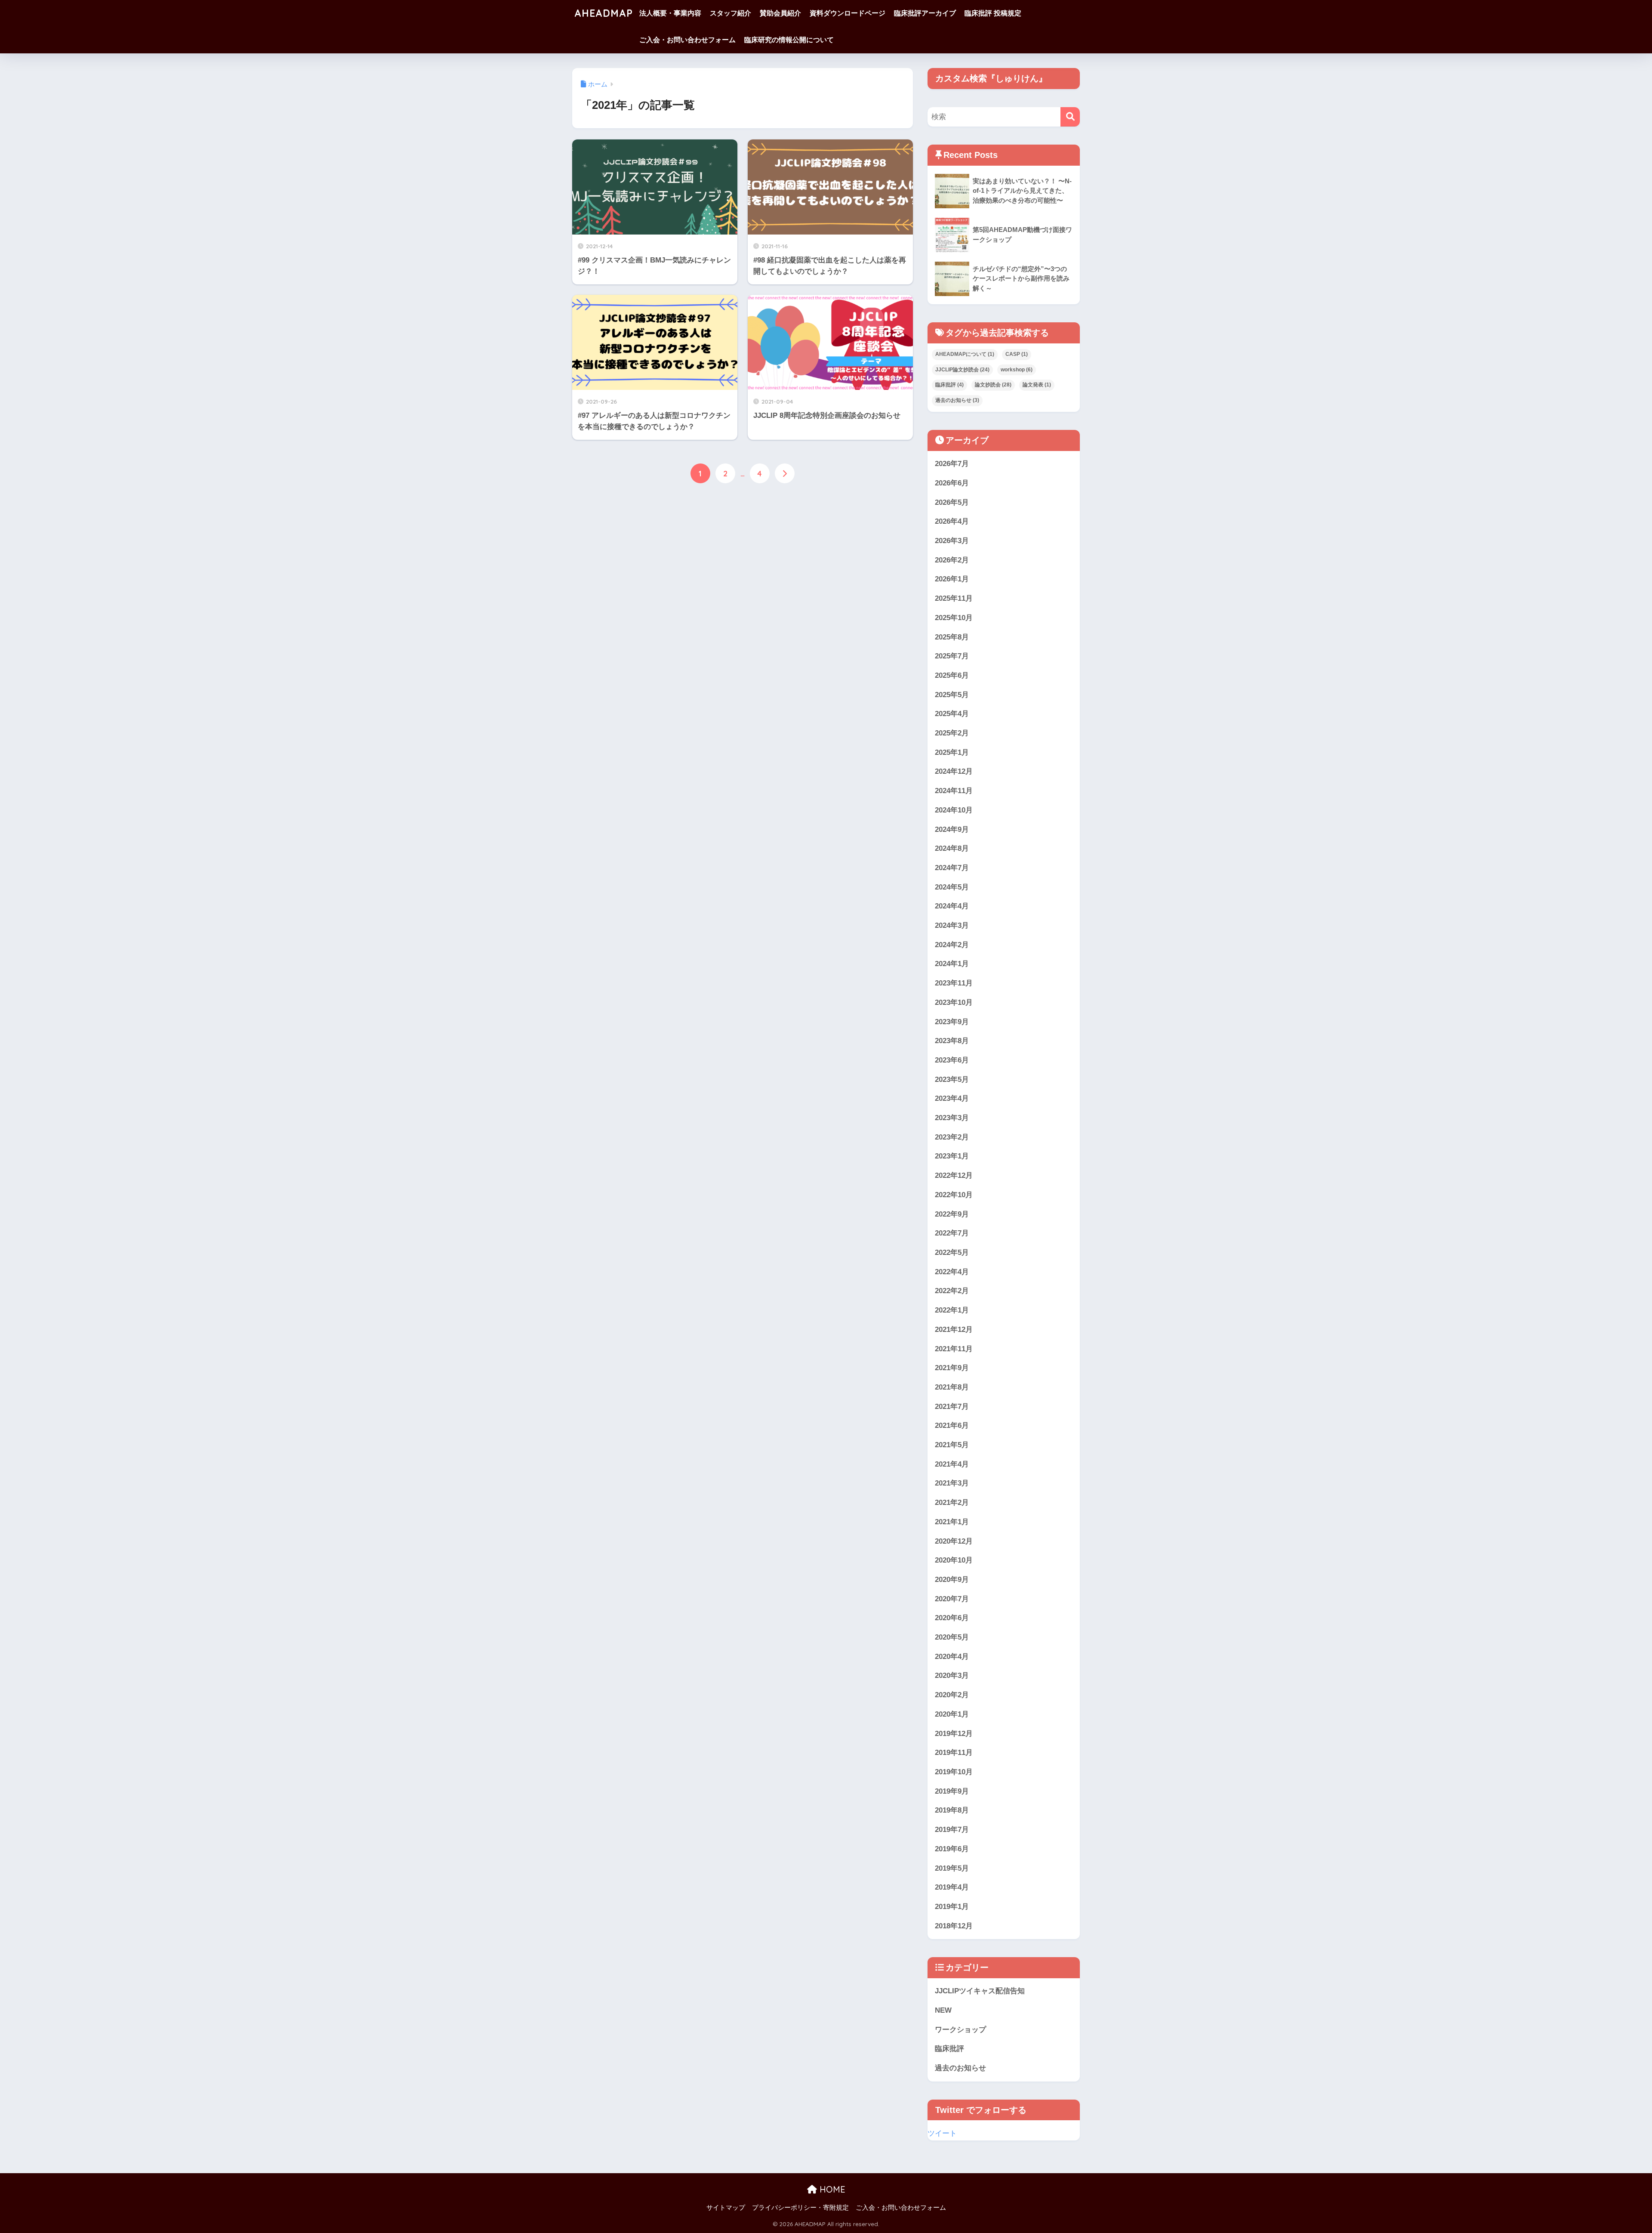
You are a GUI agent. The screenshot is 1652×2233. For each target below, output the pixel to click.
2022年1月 (952, 1310)
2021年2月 (952, 1503)
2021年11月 (954, 1349)
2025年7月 (952, 656)
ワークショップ (960, 2030)
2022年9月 (952, 1214)
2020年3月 (952, 1676)
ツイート (942, 2133)
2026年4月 (952, 521)
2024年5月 (952, 887)
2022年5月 (952, 1252)
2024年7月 (952, 868)
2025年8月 (952, 637)
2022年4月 (952, 1272)
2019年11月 (954, 1753)
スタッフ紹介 (730, 13)
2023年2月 (952, 1137)
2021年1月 (952, 1522)
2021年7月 (952, 1407)
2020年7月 (952, 1599)
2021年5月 (952, 1445)
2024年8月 (952, 848)
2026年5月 (952, 502)
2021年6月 (952, 1425)
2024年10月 (954, 810)
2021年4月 (952, 1464)
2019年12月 (954, 1734)
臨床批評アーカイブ (925, 13)
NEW (943, 2010)
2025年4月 (952, 714)
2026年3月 (952, 541)
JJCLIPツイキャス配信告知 (980, 1991)
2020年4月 (952, 1657)
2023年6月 (952, 1060)
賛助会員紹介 (780, 13)
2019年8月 (952, 1810)
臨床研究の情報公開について (789, 40)
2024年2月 (952, 945)
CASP (1017, 354)
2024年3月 (952, 925)
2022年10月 (954, 1195)
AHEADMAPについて (965, 354)
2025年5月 (952, 695)
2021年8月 (952, 1387)
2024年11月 (954, 791)
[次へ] (785, 473)
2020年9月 (952, 1580)
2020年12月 (954, 1541)
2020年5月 (952, 1637)
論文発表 (1037, 385)
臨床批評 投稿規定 (993, 13)
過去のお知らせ (957, 400)
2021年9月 (952, 1368)
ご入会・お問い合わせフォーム (687, 40)
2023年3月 (952, 1118)
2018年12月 (954, 1926)
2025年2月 (952, 733)
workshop (1017, 370)
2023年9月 (952, 1022)
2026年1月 (952, 579)
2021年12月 (954, 1330)
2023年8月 (952, 1041)
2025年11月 (954, 598)
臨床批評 (949, 385)
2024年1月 (952, 964)
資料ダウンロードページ (848, 13)
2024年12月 (954, 771)
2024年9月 (952, 829)
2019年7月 (952, 1830)
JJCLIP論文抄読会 (962, 370)
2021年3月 (952, 1483)
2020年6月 (952, 1618)
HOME (831, 2189)
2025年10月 (954, 618)
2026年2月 (952, 560)
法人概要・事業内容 (670, 13)
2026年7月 (952, 464)
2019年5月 (952, 1868)
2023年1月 (952, 1156)
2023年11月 (954, 983)
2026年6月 (952, 483)
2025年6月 (952, 675)
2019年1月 (952, 1907)
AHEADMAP (604, 13)
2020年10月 (954, 1560)
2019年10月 (954, 1772)
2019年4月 (952, 1887)
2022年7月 (952, 1233)
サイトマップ (726, 2208)
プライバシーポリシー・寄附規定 (800, 2208)
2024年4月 (952, 906)
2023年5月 (952, 1079)
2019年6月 (952, 1849)
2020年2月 (952, 1695)
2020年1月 (952, 1714)
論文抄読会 (993, 385)
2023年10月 (954, 1002)
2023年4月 (952, 1098)
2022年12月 (954, 1175)
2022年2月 (952, 1291)
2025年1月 (952, 752)
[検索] (1070, 117)
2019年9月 (952, 1791)
